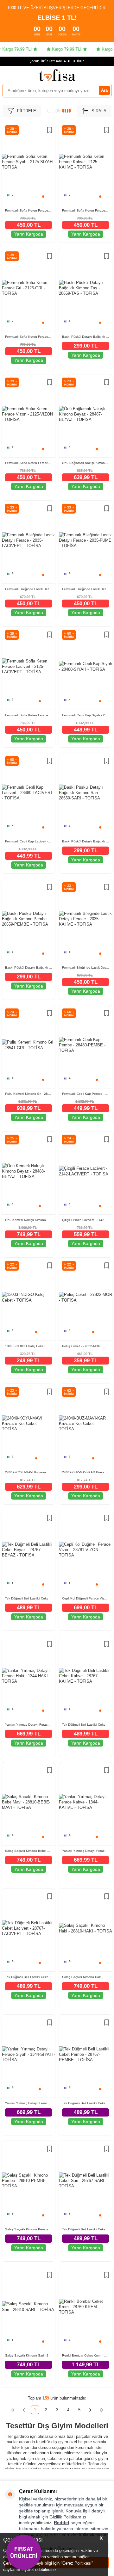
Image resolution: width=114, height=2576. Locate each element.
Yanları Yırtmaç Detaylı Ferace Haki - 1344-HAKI (28, 1725)
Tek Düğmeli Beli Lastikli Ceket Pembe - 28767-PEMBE (85, 2103)
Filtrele (27, 111)
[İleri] (90, 2410)
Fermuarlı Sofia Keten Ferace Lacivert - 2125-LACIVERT (28, 715)
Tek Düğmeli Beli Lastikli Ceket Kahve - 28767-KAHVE (85, 1725)
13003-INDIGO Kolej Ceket (25, 1346)
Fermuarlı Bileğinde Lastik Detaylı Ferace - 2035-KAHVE (85, 968)
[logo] (57, 75)
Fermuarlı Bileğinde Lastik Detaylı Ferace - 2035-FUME (85, 589)
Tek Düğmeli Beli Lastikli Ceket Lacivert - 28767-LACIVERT (28, 1977)
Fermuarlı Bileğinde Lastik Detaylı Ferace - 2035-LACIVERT (28, 589)
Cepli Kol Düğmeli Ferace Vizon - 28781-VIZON (85, 1598)
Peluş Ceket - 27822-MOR (81, 1346)
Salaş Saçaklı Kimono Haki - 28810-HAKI (85, 1977)
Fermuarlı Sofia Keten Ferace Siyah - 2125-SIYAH (28, 210)
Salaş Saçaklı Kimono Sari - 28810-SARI (28, 2355)
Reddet (62, 2523)
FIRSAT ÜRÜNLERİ (24, 2552)
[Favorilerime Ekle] (50, 131)
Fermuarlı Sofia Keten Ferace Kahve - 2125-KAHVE (85, 210)
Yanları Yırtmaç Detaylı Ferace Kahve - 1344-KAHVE (85, 1851)
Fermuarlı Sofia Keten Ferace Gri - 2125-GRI (28, 337)
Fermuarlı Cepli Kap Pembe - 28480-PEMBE (85, 1094)
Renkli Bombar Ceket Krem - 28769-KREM (85, 2355)
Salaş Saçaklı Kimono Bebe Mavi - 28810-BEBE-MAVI (28, 1851)
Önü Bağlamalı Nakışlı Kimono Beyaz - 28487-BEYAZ (85, 463)
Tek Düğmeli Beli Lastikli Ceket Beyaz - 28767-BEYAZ (28, 1598)
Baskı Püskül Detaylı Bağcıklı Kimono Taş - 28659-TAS (85, 337)
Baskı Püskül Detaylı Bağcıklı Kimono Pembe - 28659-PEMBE (28, 968)
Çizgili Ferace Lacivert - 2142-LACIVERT (85, 1220)
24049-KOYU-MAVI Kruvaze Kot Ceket (28, 1472)
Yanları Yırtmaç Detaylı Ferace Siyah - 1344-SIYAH (28, 2103)
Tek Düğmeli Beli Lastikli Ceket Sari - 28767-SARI (85, 2229)
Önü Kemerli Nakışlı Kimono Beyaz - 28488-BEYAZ (28, 1220)
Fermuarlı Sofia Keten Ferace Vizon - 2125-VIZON (28, 463)
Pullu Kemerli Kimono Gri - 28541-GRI (28, 1094)
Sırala (99, 111)
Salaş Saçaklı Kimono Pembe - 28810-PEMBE (28, 2229)
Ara (104, 90)
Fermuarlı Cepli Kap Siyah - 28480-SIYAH (85, 715)
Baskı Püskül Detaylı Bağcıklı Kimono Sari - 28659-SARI (85, 841)
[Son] (101, 2410)
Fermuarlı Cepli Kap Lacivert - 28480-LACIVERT (28, 841)
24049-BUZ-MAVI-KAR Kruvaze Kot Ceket (85, 1472)
